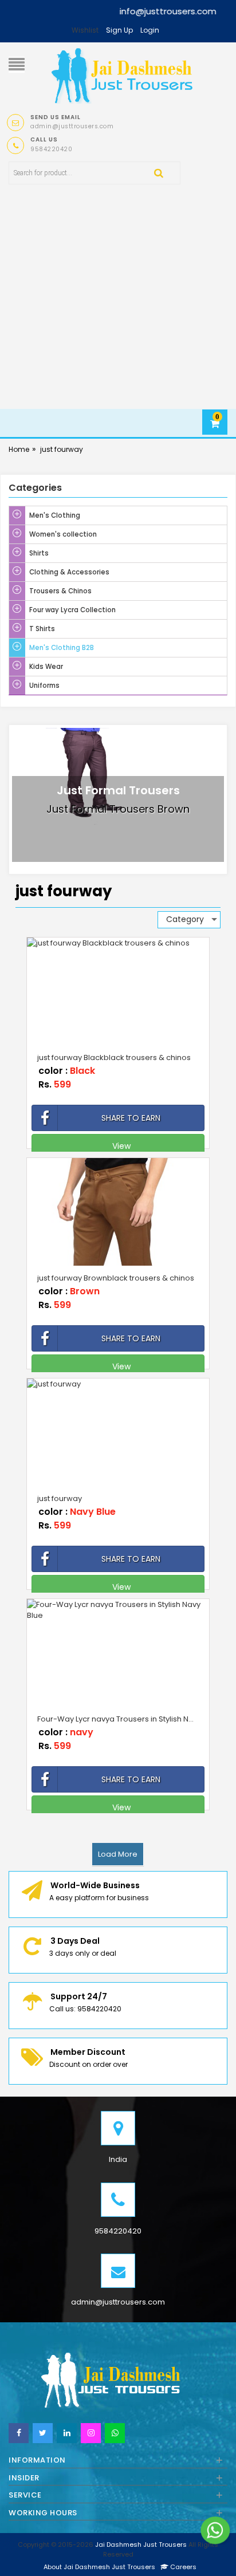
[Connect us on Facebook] (19, 2433)
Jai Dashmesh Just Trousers (141, 2545)
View (118, 1146)
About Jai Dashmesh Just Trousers (99, 2567)
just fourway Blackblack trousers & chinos (114, 1057)
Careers (182, 2567)
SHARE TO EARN (131, 1118)
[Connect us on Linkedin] (67, 2433)
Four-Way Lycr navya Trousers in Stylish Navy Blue (121, 1719)
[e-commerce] (122, 74)
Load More (118, 1854)
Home (19, 449)
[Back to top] (224, 2555)
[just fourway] (118, 1384)
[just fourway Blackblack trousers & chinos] (118, 943)
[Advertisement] (118, 311)
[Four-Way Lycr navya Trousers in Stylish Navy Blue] (118, 1610)
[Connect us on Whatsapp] (115, 2433)
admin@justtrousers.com (118, 2302)
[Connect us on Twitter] (43, 2433)
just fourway (62, 449)
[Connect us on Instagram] (91, 2433)
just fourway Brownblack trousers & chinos (116, 1278)
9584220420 (118, 2231)
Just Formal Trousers (118, 790)
